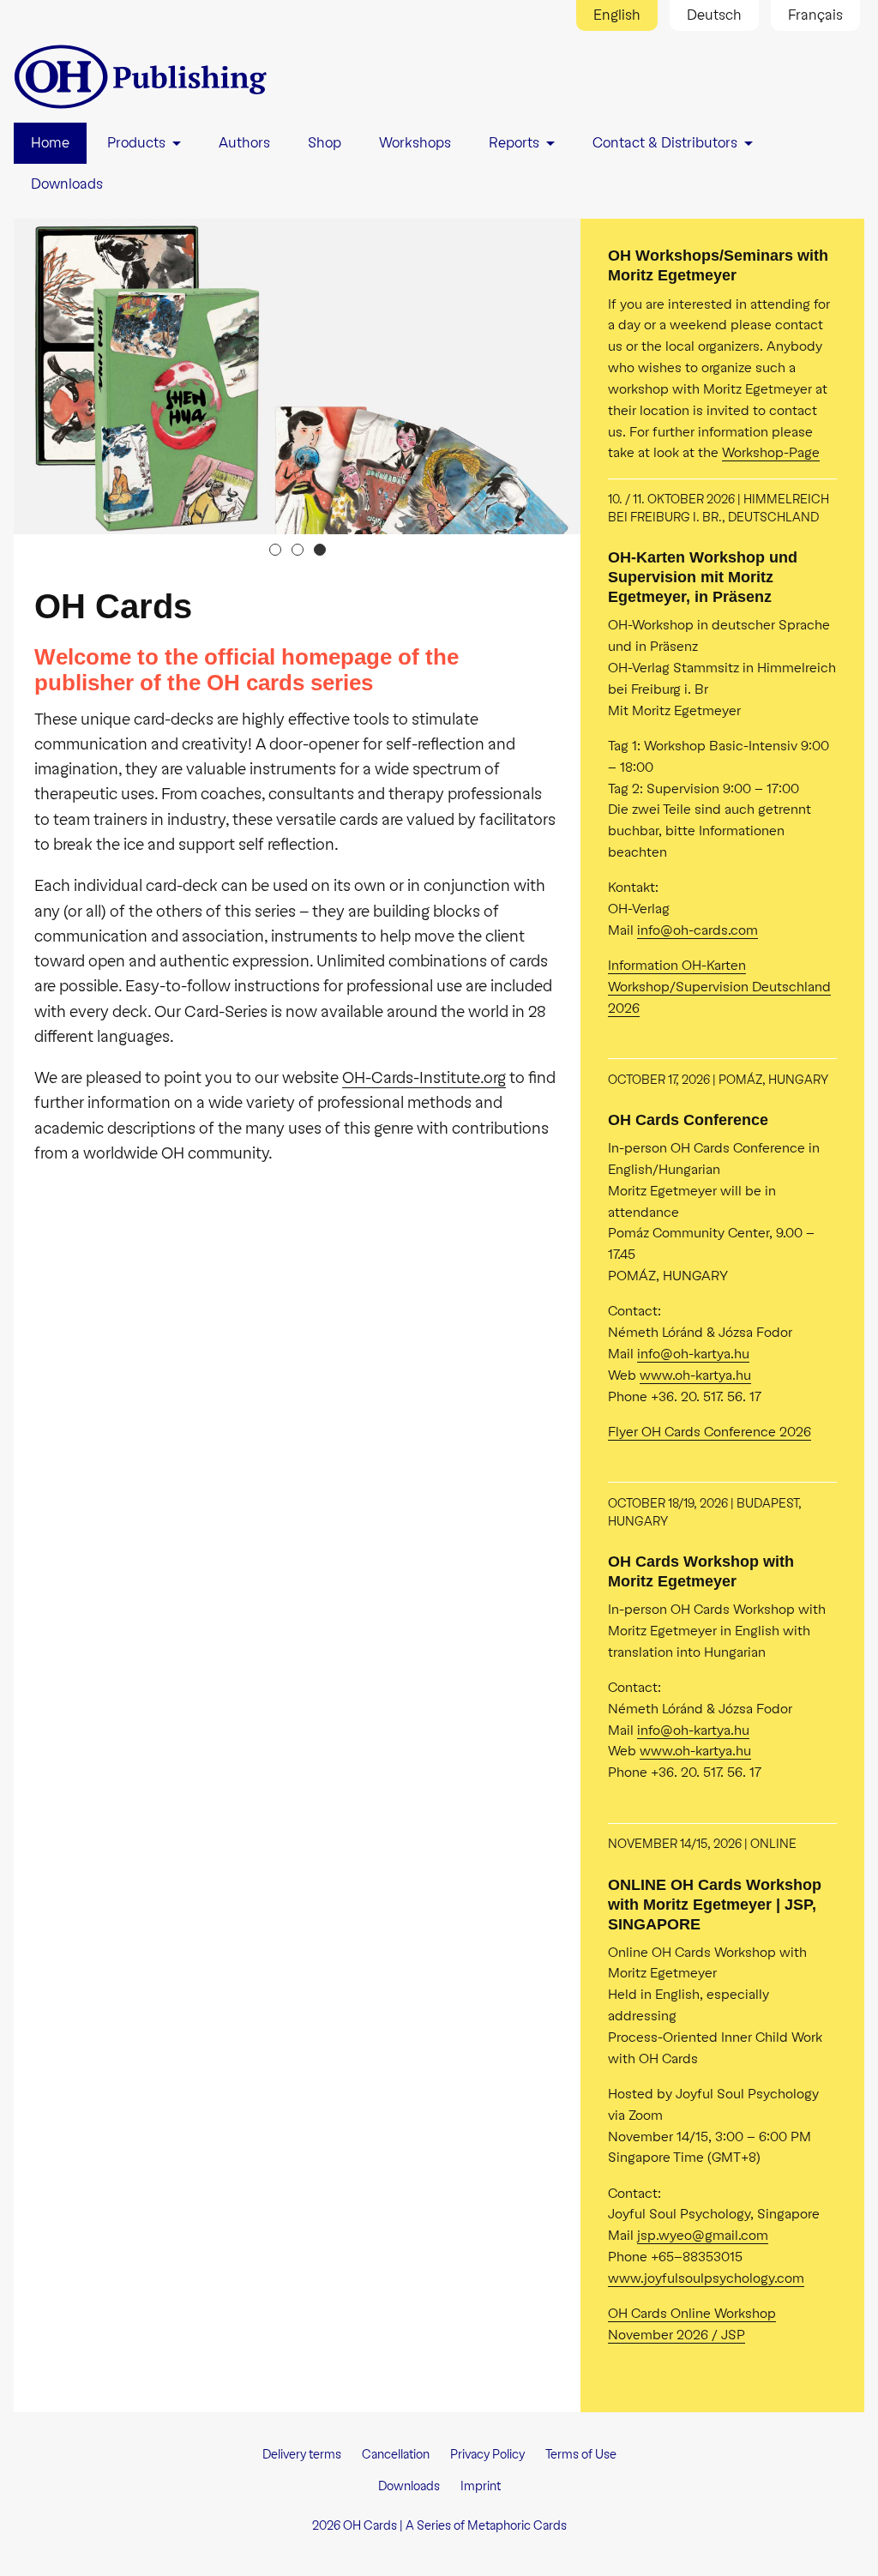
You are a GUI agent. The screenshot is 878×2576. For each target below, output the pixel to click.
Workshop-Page (771, 452)
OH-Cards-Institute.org (424, 1078)
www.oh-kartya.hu (695, 1375)
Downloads (409, 2486)
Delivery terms (302, 2455)
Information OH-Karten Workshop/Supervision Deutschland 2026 (719, 987)
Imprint (481, 2486)
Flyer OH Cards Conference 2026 (710, 1432)
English (617, 15)
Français (815, 15)
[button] (275, 550)
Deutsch (714, 15)
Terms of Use (581, 2455)
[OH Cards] (142, 77)
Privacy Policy (487, 2455)
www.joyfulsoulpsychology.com (706, 2278)
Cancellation (396, 2455)
